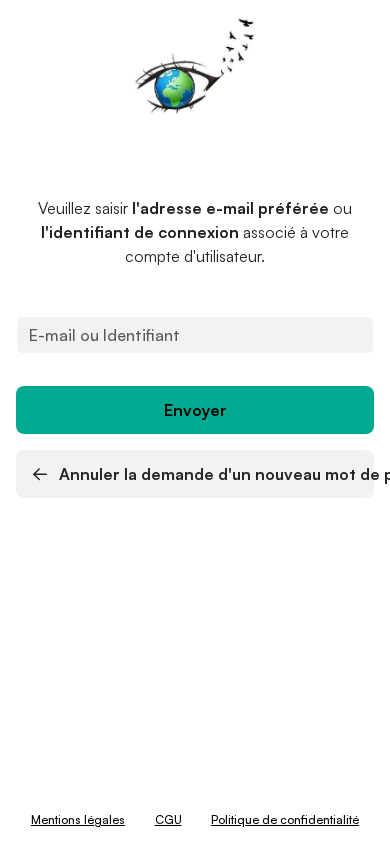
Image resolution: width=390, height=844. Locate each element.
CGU (168, 819)
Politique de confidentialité (285, 819)
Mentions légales (78, 819)
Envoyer (195, 410)
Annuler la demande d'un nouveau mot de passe (214, 474)
